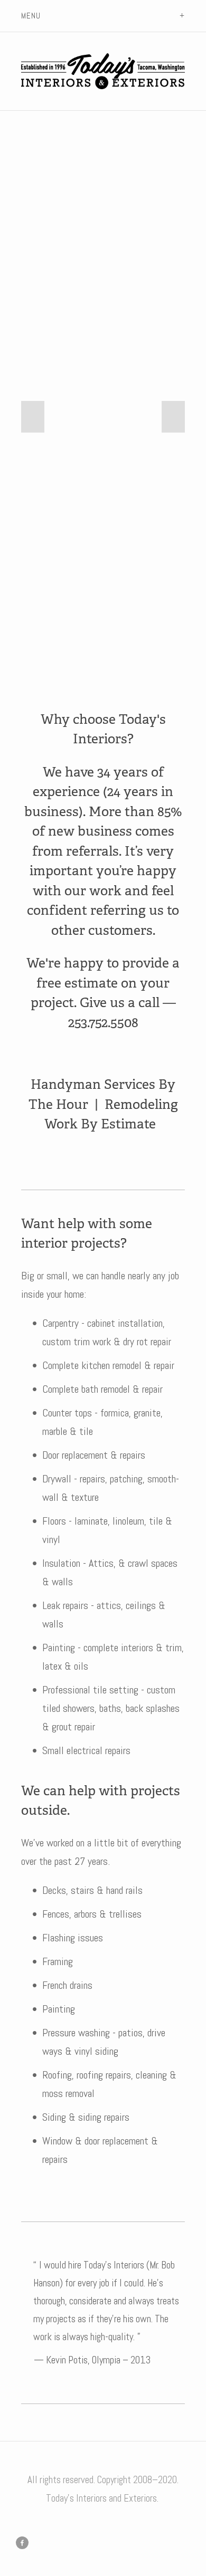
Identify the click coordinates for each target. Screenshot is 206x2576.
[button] (33, 417)
